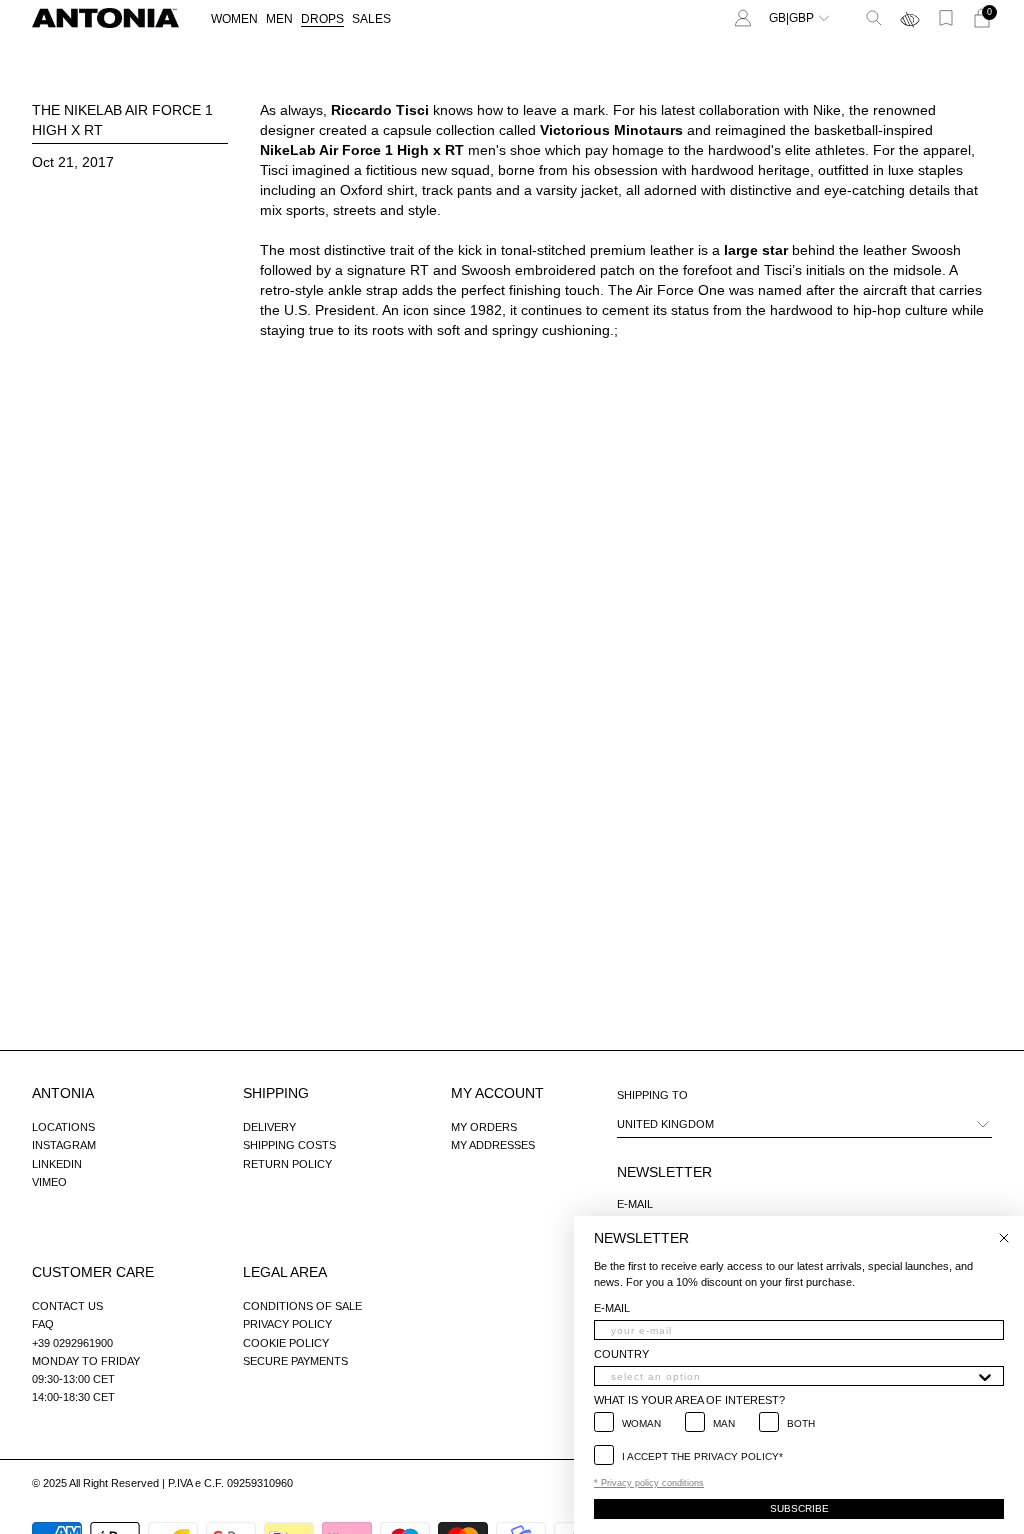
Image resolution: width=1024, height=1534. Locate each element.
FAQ (43, 1324)
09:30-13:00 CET (73, 1379)
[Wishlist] (946, 18)
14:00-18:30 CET (73, 1397)
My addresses (493, 1145)
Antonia (63, 1093)
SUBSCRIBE (799, 1508)
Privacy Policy (287, 1324)
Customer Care (93, 1272)
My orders (484, 1127)
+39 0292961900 (72, 1343)
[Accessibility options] (910, 18)
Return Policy (287, 1164)
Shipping (276, 1093)
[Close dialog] (1004, 1238)
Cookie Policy (286, 1343)
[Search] (874, 18)
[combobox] (793, 1376)
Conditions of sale (302, 1306)
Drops (322, 19)
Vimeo (49, 1182)
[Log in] (743, 18)
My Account (497, 1093)
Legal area (285, 1272)
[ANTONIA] (105, 18)
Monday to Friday (86, 1361)
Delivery (269, 1127)
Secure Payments (295, 1361)
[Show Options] (985, 1376)
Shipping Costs (289, 1145)
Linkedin (57, 1164)
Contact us (67, 1306)
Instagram (64, 1145)
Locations (63, 1127)
